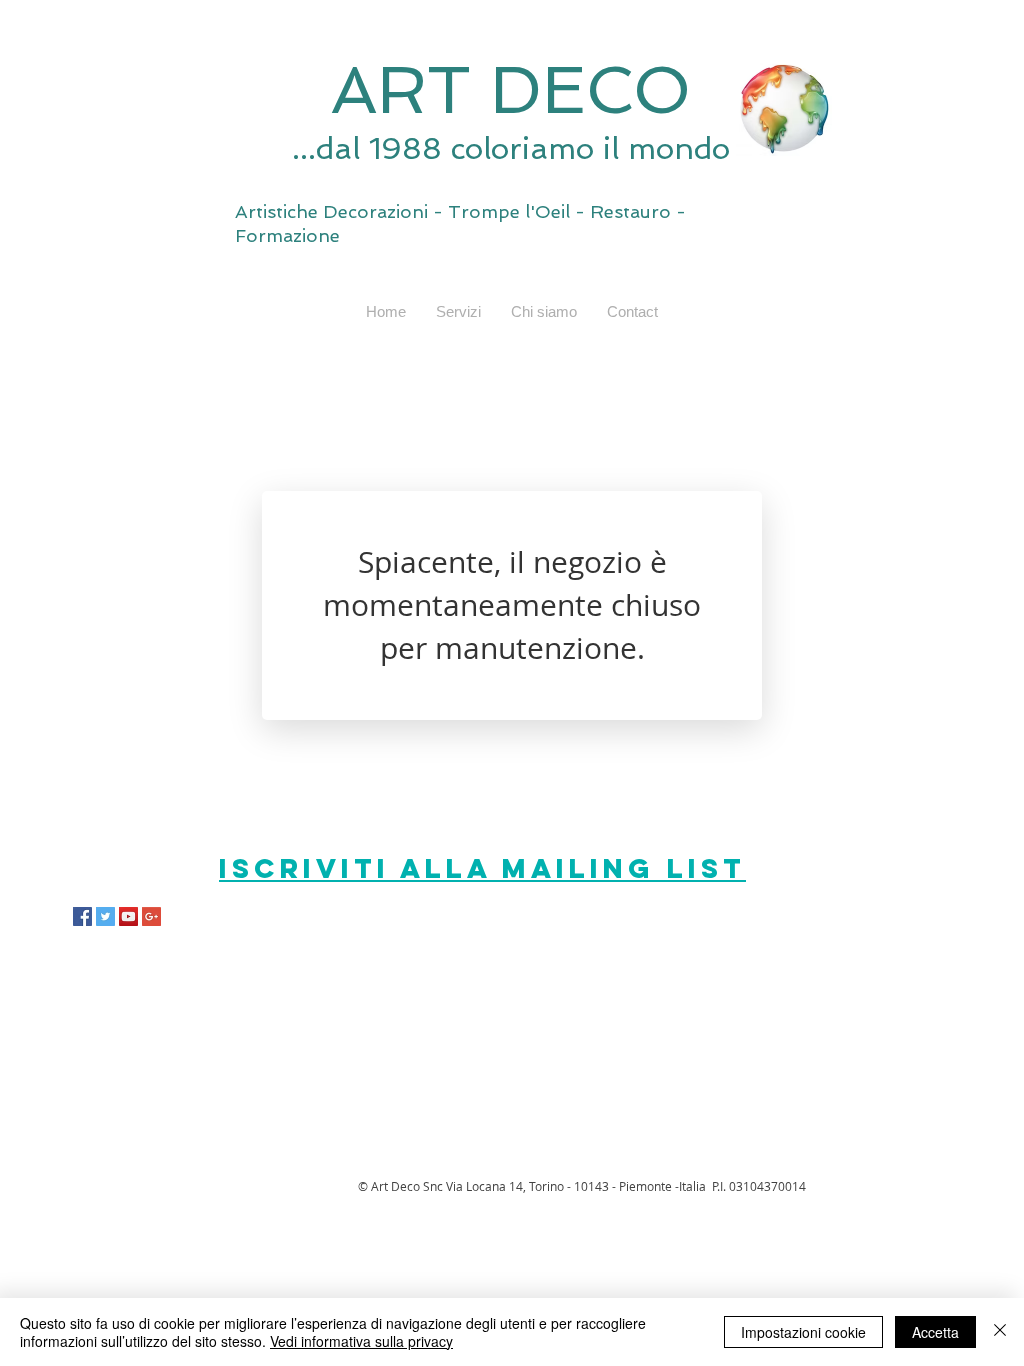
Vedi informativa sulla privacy (361, 1341)
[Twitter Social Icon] (105, 916)
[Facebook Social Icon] (82, 916)
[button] (458, 312)
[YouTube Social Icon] (128, 916)
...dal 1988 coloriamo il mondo (511, 148)
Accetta (935, 1332)
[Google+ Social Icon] (151, 916)
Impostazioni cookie (803, 1332)
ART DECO (511, 90)
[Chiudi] (1000, 1332)
